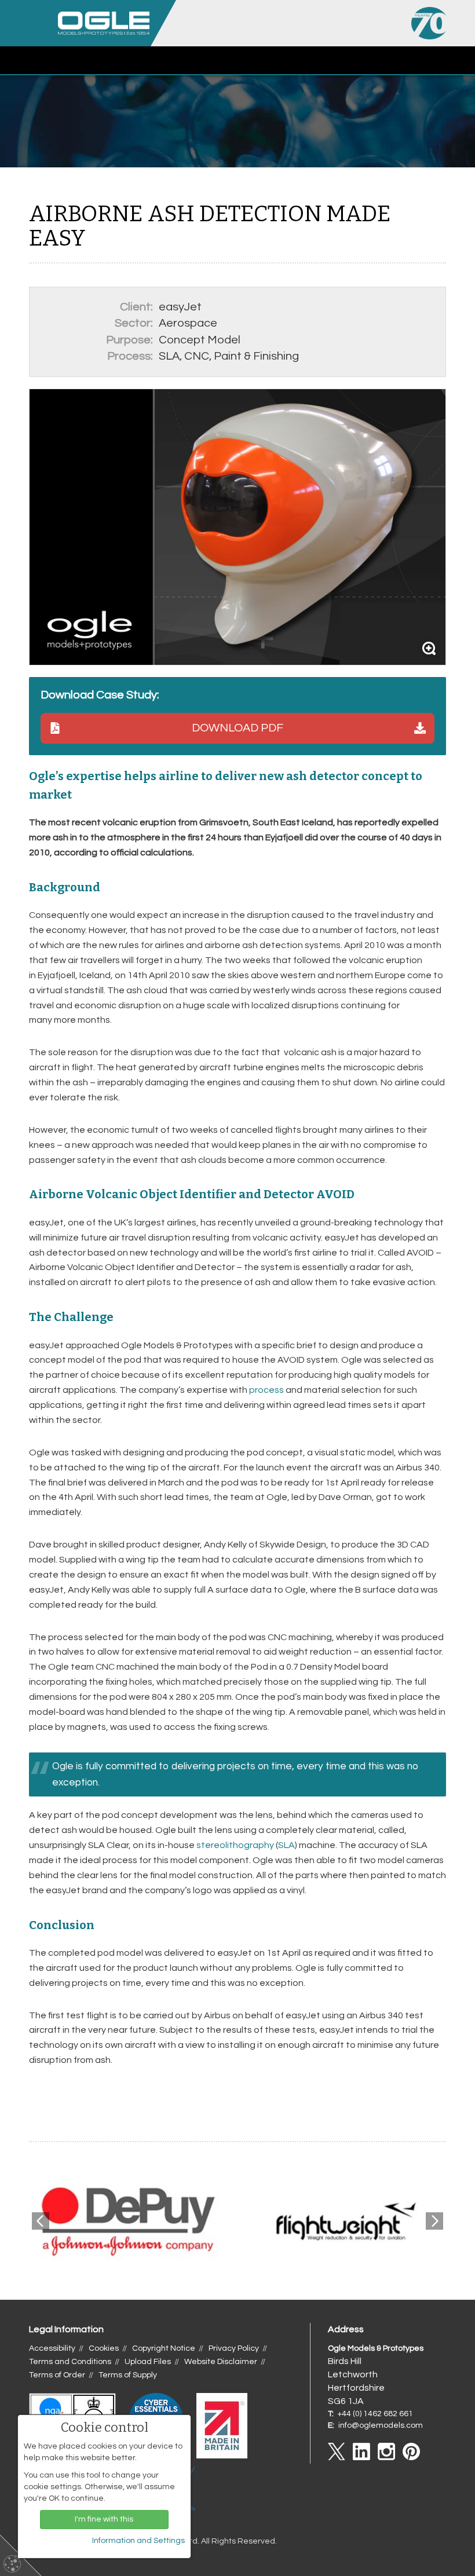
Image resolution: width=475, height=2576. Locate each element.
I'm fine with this (104, 2519)
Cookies (104, 2348)
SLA (286, 1845)
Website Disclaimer (221, 2362)
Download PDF (237, 728)
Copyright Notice (164, 2348)
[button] (461, 61)
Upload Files (148, 2362)
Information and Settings (138, 2541)
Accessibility (52, 2348)
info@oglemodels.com (381, 2425)
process (266, 1390)
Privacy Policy (234, 2348)
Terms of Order (57, 2375)
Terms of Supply (128, 2375)
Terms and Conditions (70, 2362)
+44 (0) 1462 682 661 (375, 2414)
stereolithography (235, 1845)
